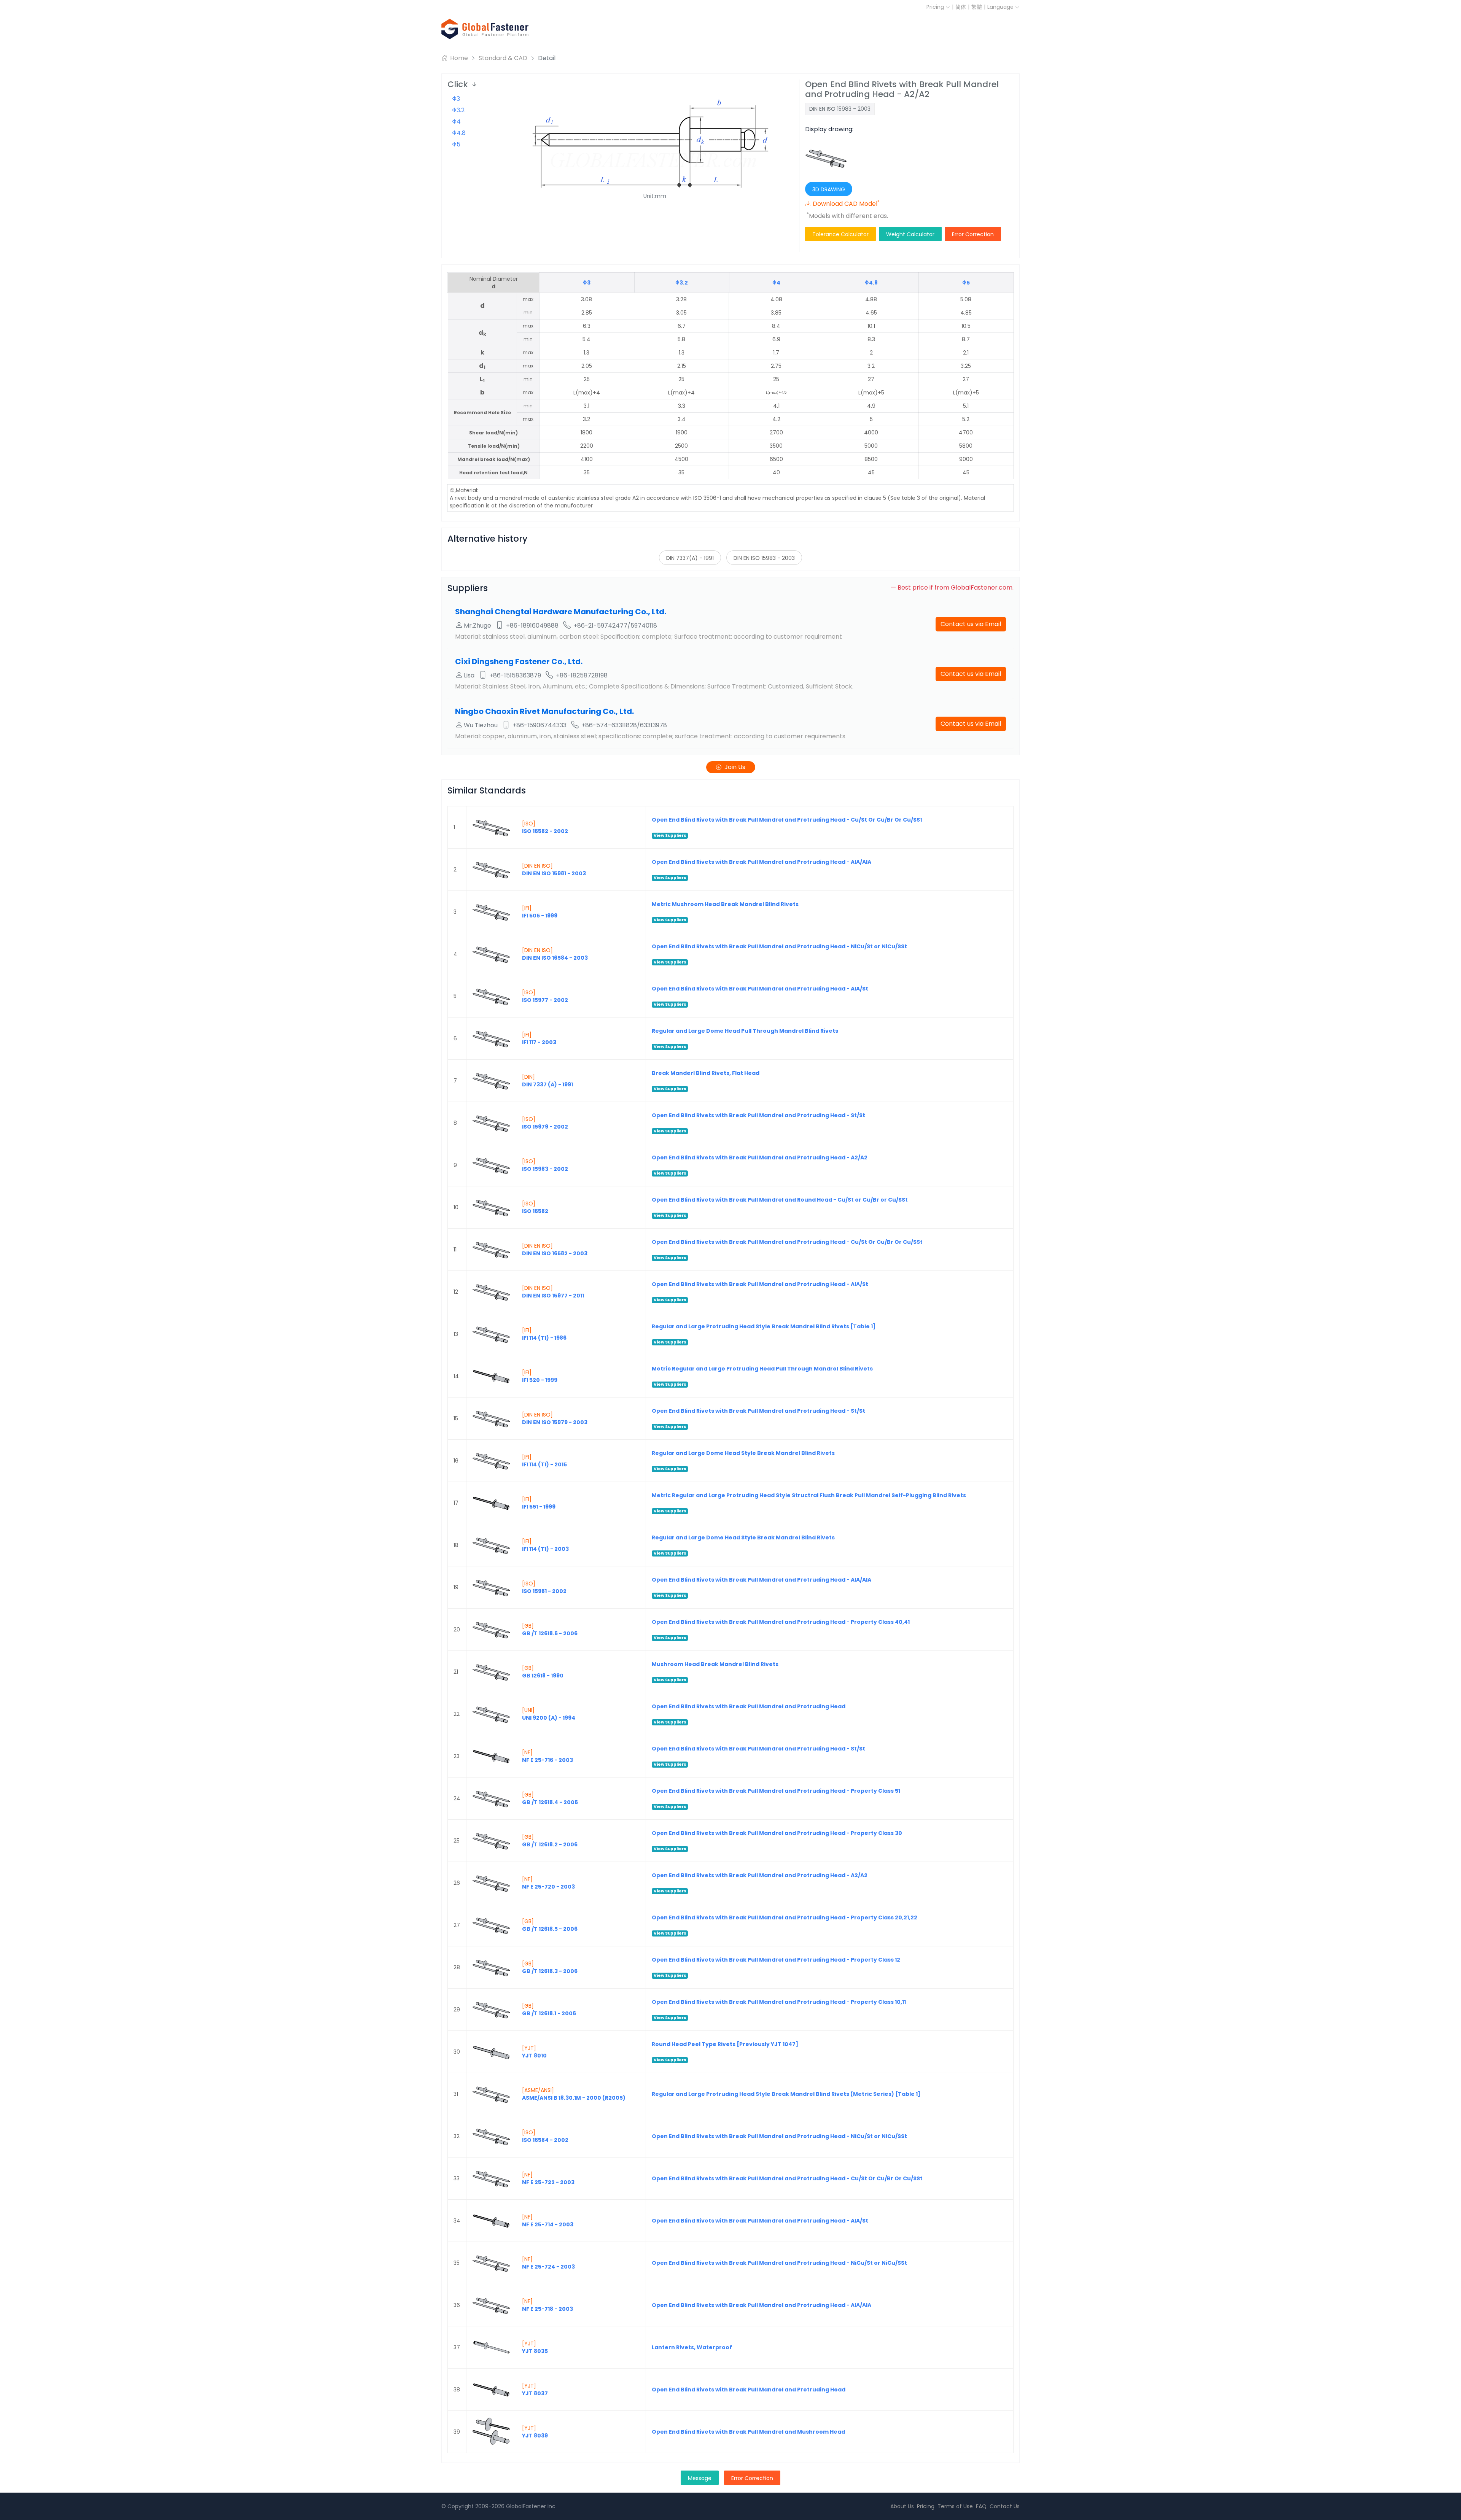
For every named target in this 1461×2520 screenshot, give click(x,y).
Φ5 (456, 144)
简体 (961, 7)
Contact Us (1005, 2506)
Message (700, 2478)
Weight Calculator (910, 234)
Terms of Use (955, 2506)
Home (458, 58)
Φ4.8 (459, 133)
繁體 (977, 7)
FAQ (981, 2506)
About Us (902, 2506)
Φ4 (456, 122)
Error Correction (973, 234)
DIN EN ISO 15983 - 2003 (764, 558)
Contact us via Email (971, 624)
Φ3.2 (458, 110)
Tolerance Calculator (840, 234)
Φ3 (456, 99)
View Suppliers (670, 835)
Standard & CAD (503, 58)
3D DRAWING (829, 189)
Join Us (735, 767)
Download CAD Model (846, 204)
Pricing (936, 7)
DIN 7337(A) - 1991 (690, 558)
